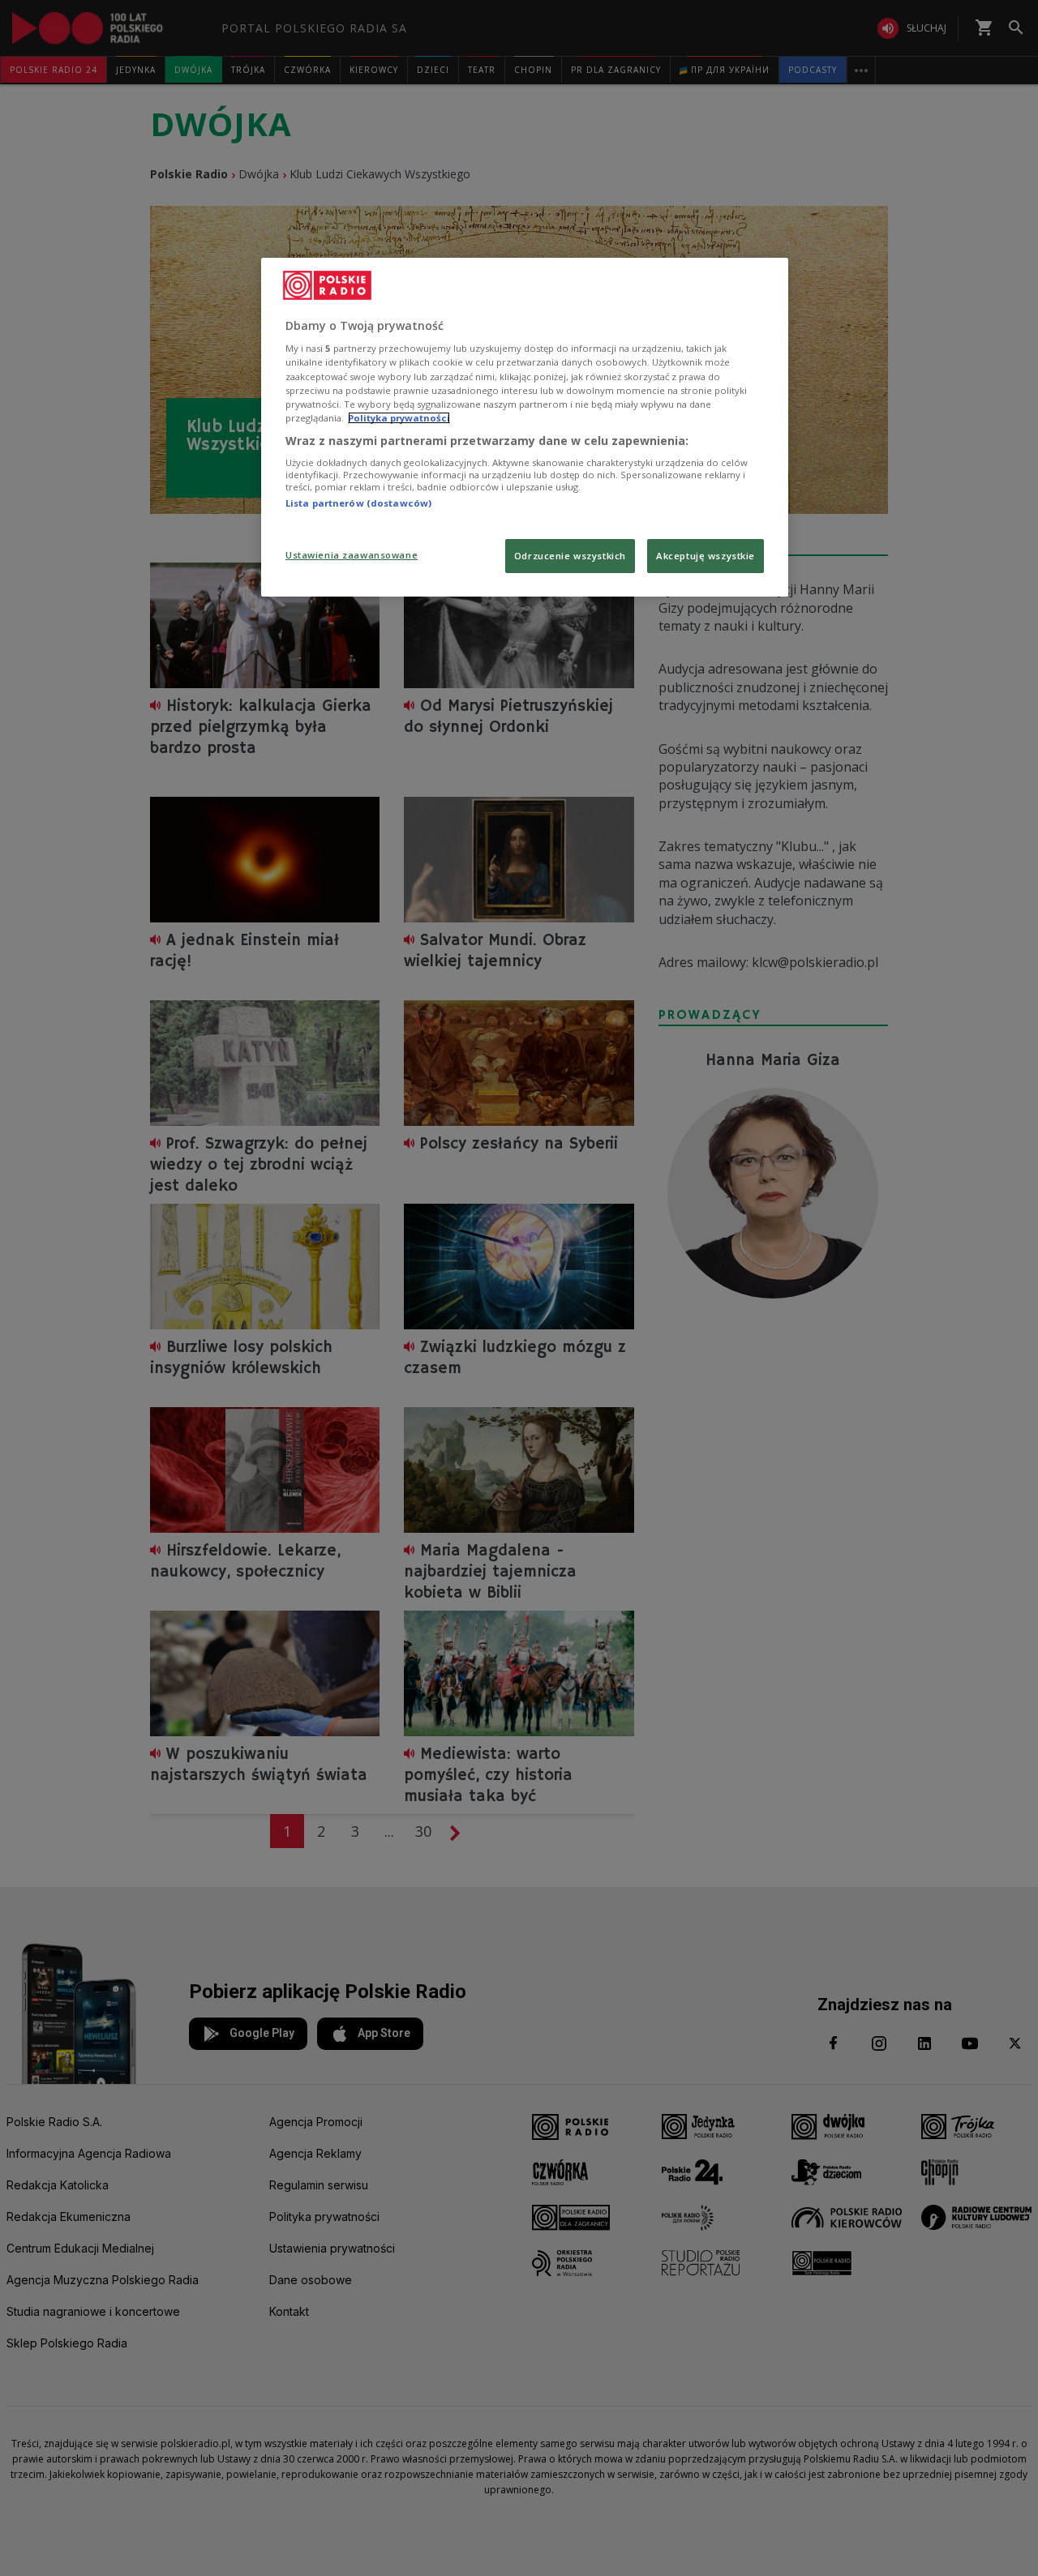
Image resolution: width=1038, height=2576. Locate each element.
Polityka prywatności (399, 418)
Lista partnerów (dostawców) (358, 503)
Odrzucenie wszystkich (570, 556)
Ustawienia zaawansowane (352, 555)
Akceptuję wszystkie (706, 556)
